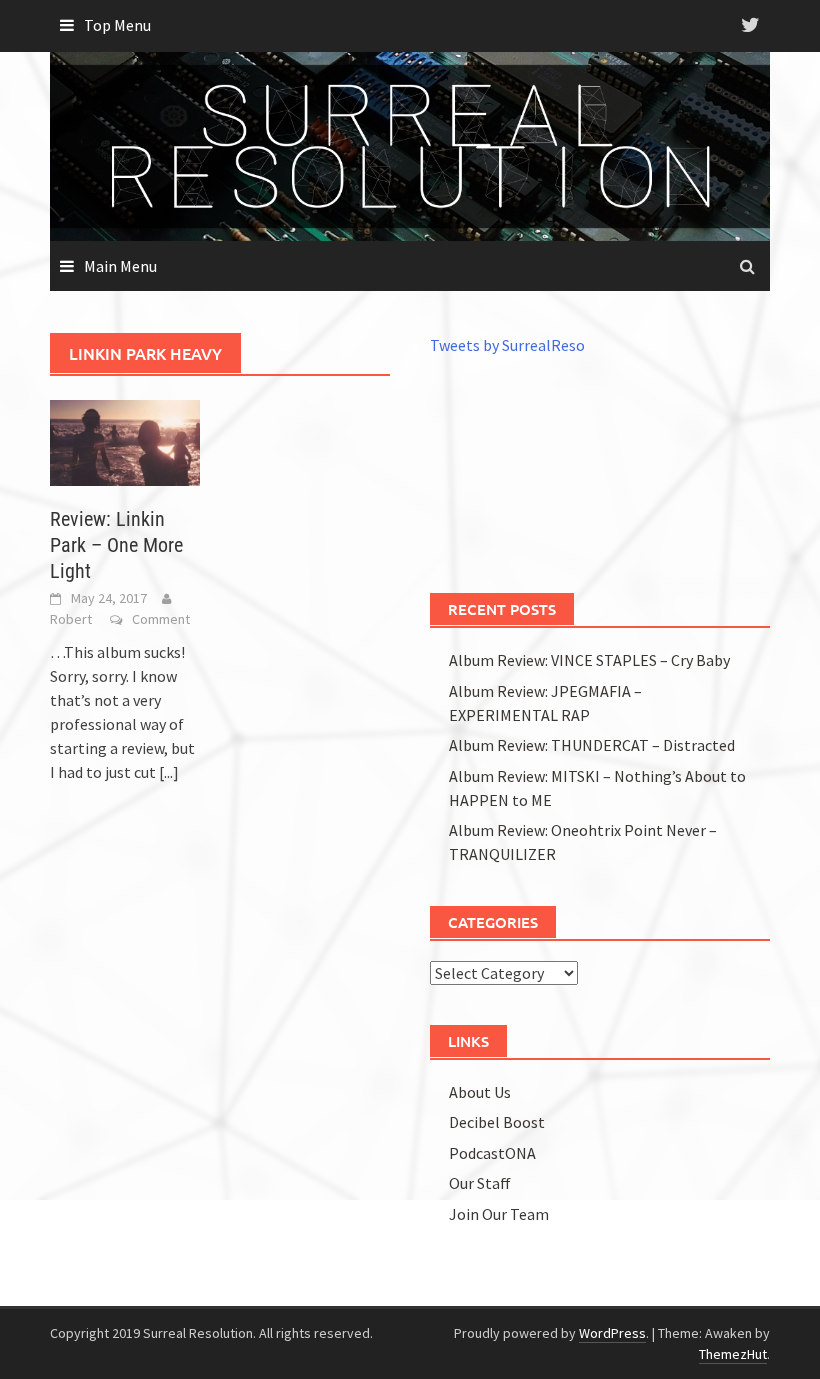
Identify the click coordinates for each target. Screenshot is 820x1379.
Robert (71, 619)
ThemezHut (733, 1354)
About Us (480, 1092)
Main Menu (120, 266)
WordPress (612, 1333)
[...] (169, 772)
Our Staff (480, 1183)
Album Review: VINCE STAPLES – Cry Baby (589, 660)
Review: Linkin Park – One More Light (116, 545)
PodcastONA (492, 1153)
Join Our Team (499, 1214)
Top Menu (117, 25)
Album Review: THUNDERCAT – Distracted (592, 745)
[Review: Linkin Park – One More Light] (125, 441)
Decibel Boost (497, 1122)
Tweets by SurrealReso (507, 345)
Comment (161, 619)
